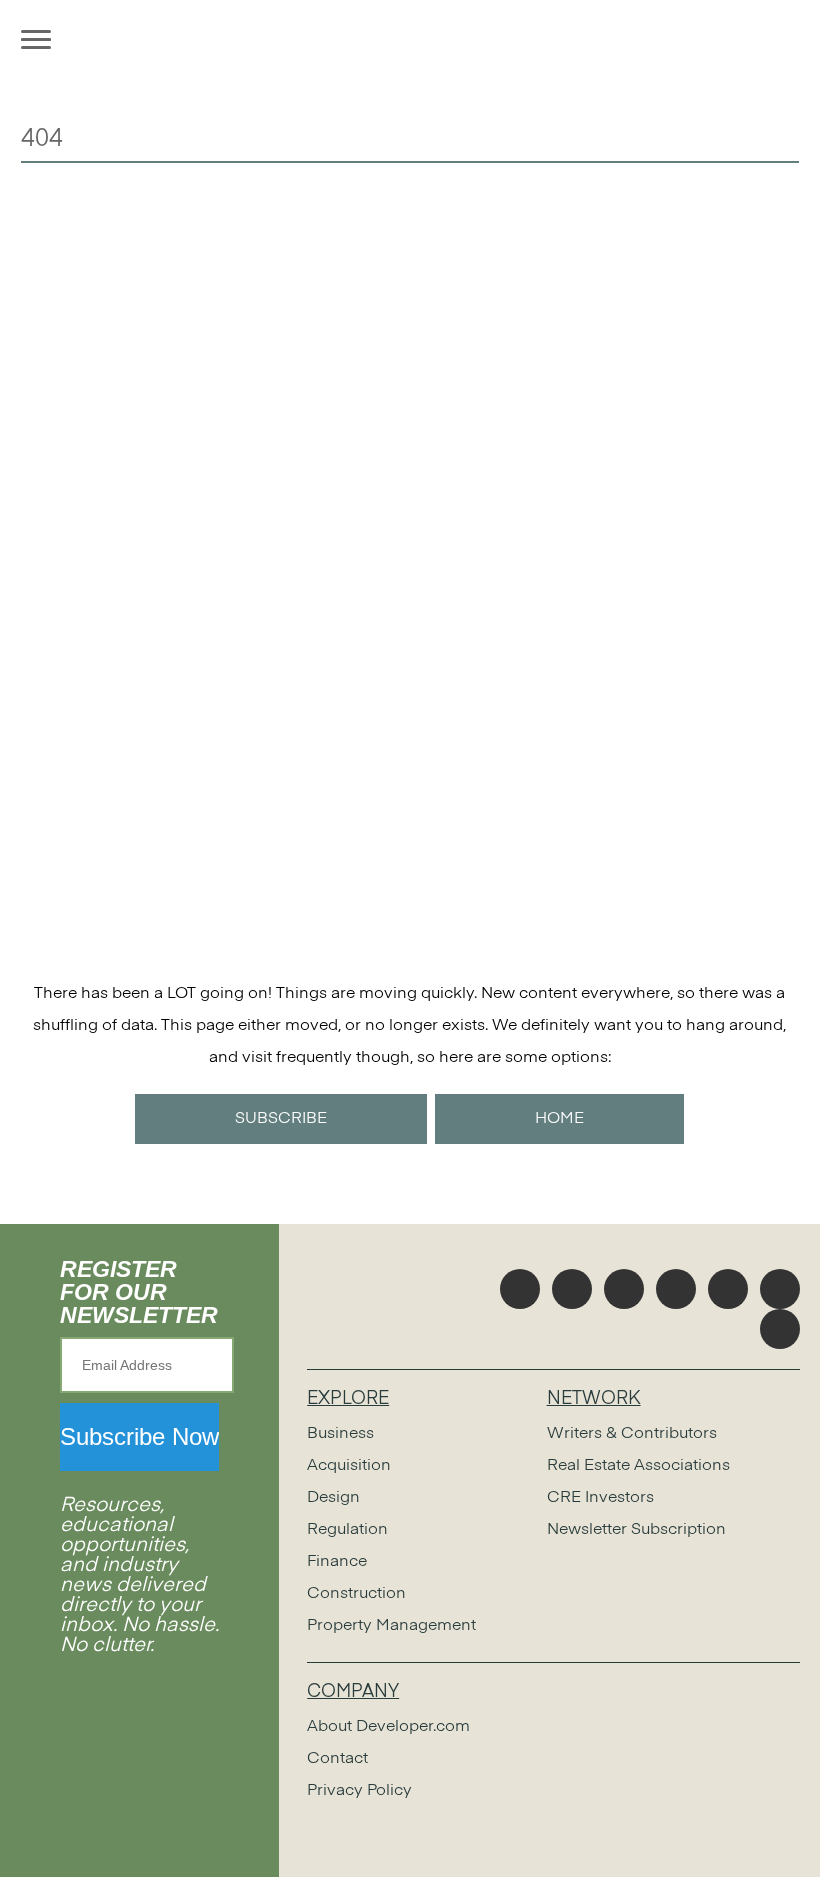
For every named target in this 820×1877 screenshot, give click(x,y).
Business (340, 1434)
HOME (559, 1119)
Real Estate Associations (638, 1466)
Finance (337, 1562)
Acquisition (349, 1466)
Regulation (347, 1530)
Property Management (391, 1626)
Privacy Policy (359, 1791)
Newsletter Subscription (636, 1530)
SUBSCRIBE (281, 1119)
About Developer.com (388, 1727)
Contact (337, 1759)
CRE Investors (600, 1498)
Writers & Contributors (632, 1434)
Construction (356, 1594)
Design (333, 1498)
